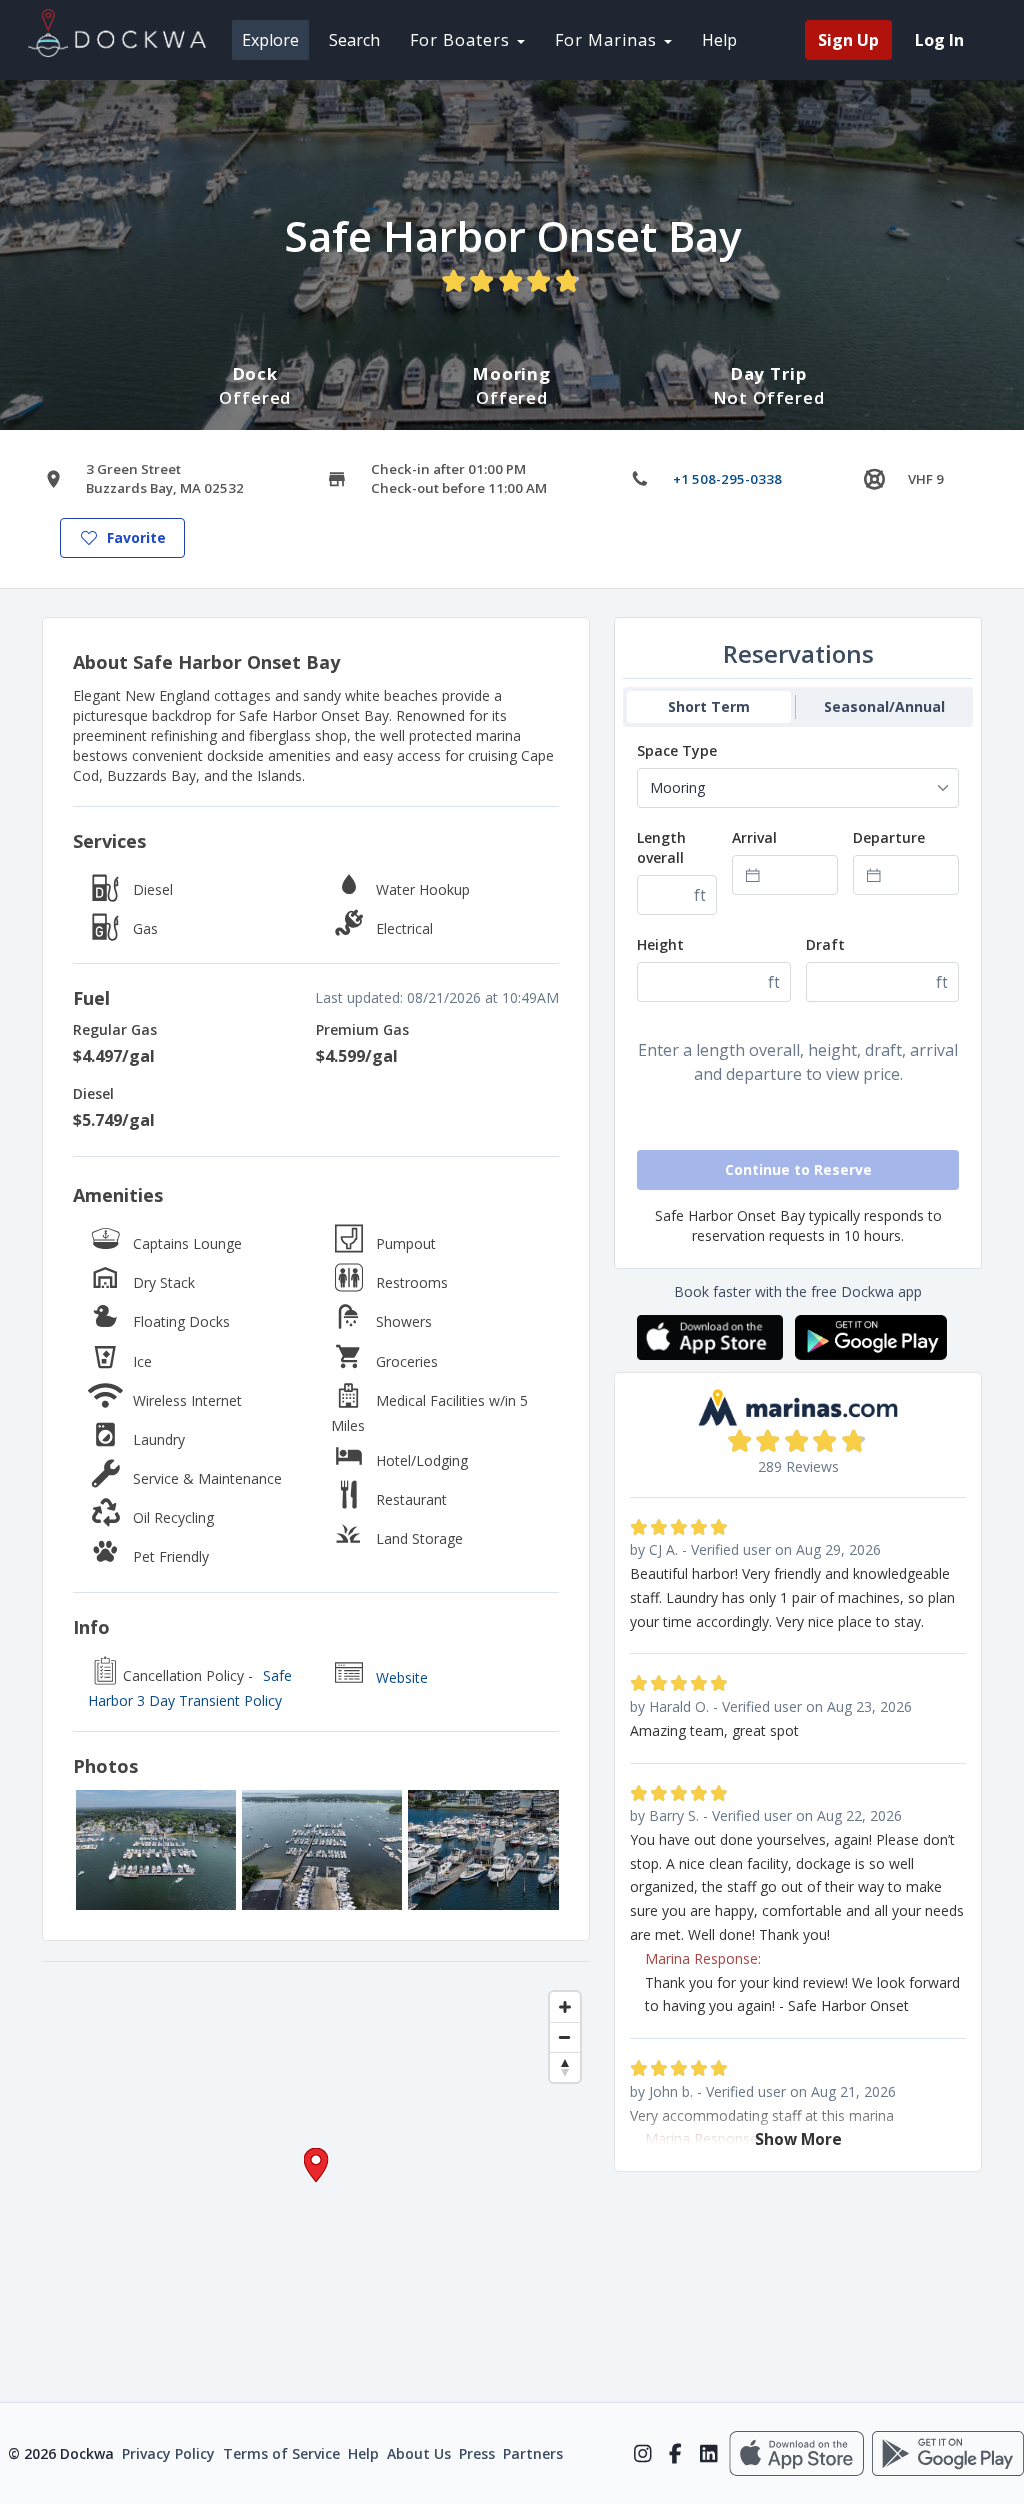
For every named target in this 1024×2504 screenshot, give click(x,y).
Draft (825, 944)
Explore (270, 40)
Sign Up (848, 40)
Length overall (661, 847)
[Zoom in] (565, 2007)
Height (660, 944)
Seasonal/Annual (884, 706)
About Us (419, 2453)
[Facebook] (675, 2454)
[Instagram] (642, 2454)
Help (719, 40)
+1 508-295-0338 (727, 479)
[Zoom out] (565, 2037)
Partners (533, 2453)
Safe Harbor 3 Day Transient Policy (190, 1688)
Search (354, 40)
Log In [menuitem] (939, 40)
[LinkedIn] (708, 2454)
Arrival (754, 837)
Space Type (677, 750)
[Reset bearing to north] (565, 2067)
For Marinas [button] (608, 40)
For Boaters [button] (462, 40)
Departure (889, 837)
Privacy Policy (168, 2453)
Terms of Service (281, 2453)
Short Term (709, 706)
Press (477, 2453)
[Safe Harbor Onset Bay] (156, 1850)
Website (402, 1677)
